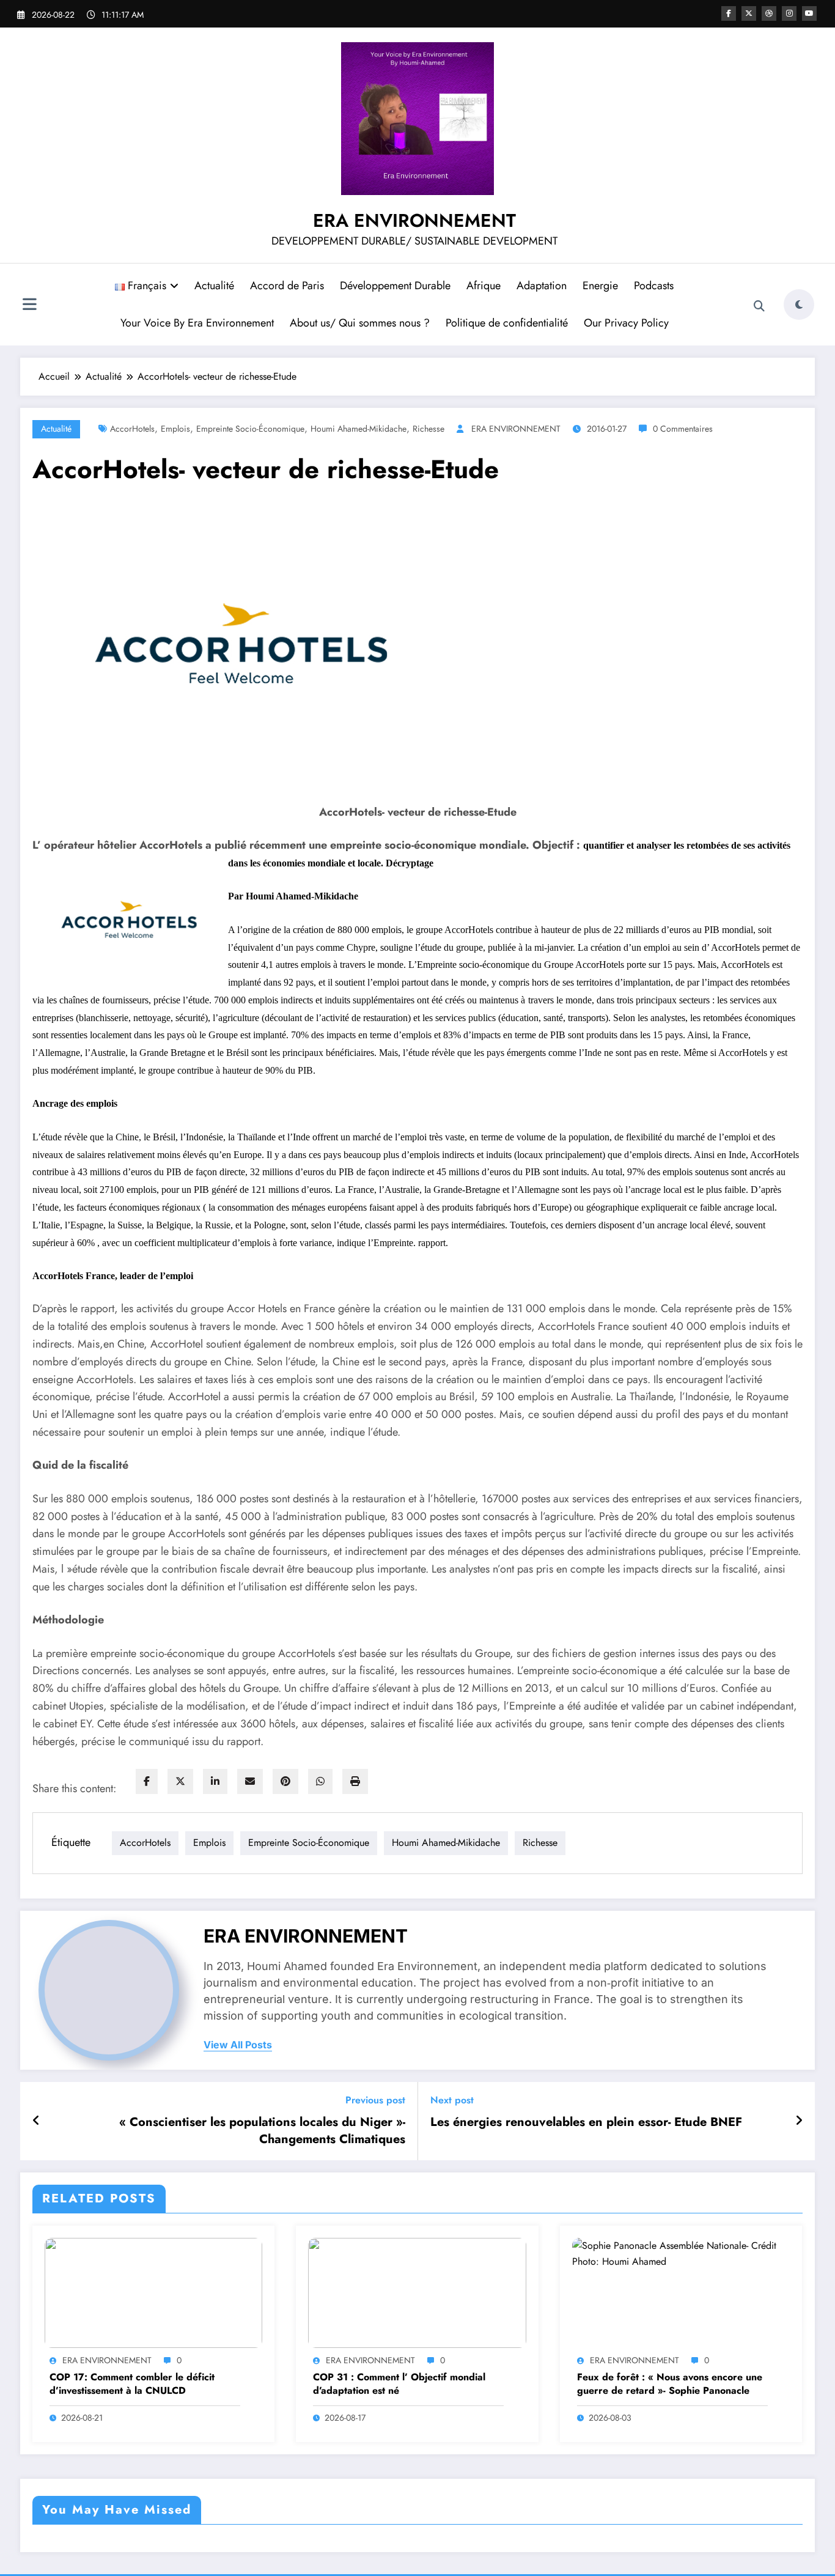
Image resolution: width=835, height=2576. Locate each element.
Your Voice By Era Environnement (197, 323)
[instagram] (789, 13)
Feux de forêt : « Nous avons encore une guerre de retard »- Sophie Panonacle (670, 2384)
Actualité (214, 286)
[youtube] (809, 13)
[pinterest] (285, 1781)
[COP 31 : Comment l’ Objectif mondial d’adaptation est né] (417, 2292)
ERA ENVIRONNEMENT (414, 220)
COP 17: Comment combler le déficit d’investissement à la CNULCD (132, 2384)
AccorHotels (132, 429)
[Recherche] (759, 306)
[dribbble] (769, 13)
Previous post (375, 2100)
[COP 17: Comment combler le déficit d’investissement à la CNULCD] (153, 2292)
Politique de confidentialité (507, 323)
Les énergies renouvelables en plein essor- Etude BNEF (586, 2122)
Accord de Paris (287, 286)
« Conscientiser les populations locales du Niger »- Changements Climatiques (262, 2131)
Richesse (429, 429)
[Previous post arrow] (36, 2121)
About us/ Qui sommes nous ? (360, 323)
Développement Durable (395, 286)
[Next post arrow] (799, 2121)
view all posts (238, 2045)
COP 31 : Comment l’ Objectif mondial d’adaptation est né (399, 2384)
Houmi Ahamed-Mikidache (359, 429)
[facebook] (147, 1781)
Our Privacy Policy (626, 323)
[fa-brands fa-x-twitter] (749, 13)
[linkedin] (215, 1781)
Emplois (175, 429)
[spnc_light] (799, 304)
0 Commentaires (683, 429)
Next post (452, 2100)
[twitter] (180, 1781)
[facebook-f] (729, 13)
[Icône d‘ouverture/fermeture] (29, 306)
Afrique (484, 286)
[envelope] (250, 1781)
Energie (600, 286)
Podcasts (654, 286)
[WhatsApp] (320, 1781)
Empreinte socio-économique (250, 429)
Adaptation (542, 286)
